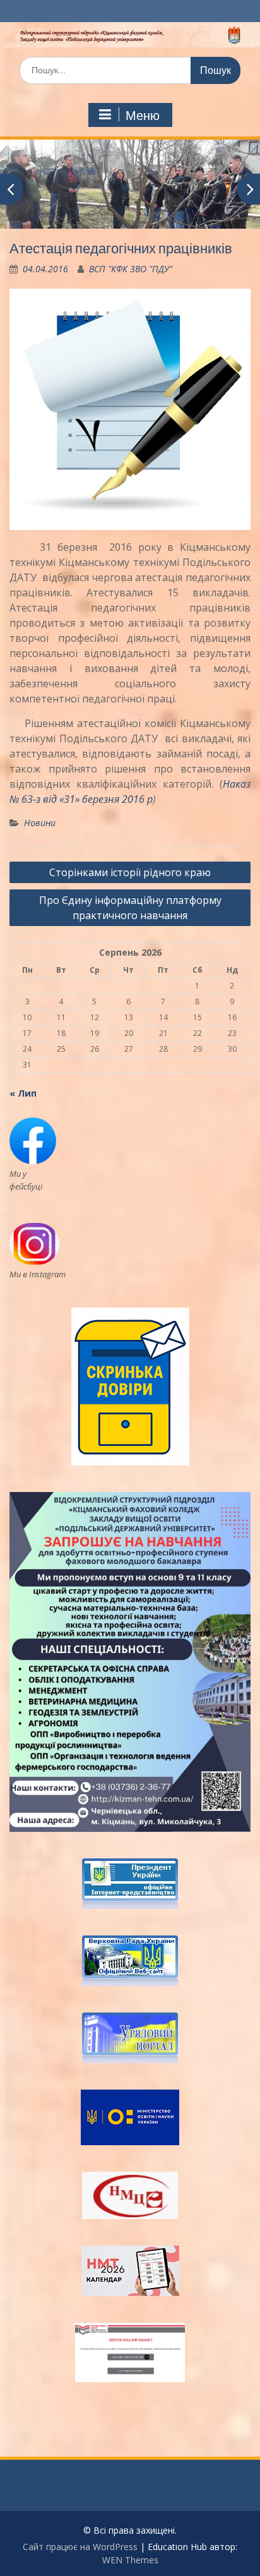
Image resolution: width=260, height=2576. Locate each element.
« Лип (23, 1093)
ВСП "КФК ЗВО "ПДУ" (131, 269)
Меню (143, 116)
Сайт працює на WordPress (80, 2547)
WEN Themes (130, 2560)
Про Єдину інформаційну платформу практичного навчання (130, 908)
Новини (40, 823)
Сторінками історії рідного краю (130, 872)
